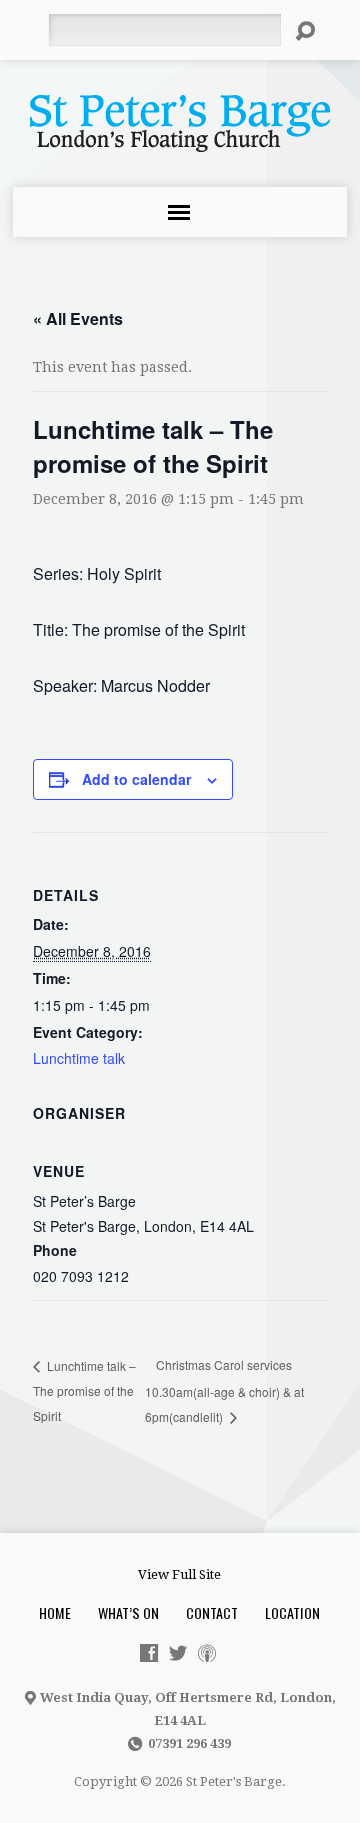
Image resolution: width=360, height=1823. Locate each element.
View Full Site (179, 1574)
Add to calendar (136, 779)
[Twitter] (178, 1653)
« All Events (78, 318)
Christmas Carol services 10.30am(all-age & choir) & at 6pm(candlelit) (224, 1390)
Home (55, 1612)
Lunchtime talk (79, 1058)
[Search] (305, 31)
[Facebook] (149, 1653)
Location (292, 1612)
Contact (212, 1612)
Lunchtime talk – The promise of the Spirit (84, 1390)
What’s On (128, 1612)
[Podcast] (207, 1653)
